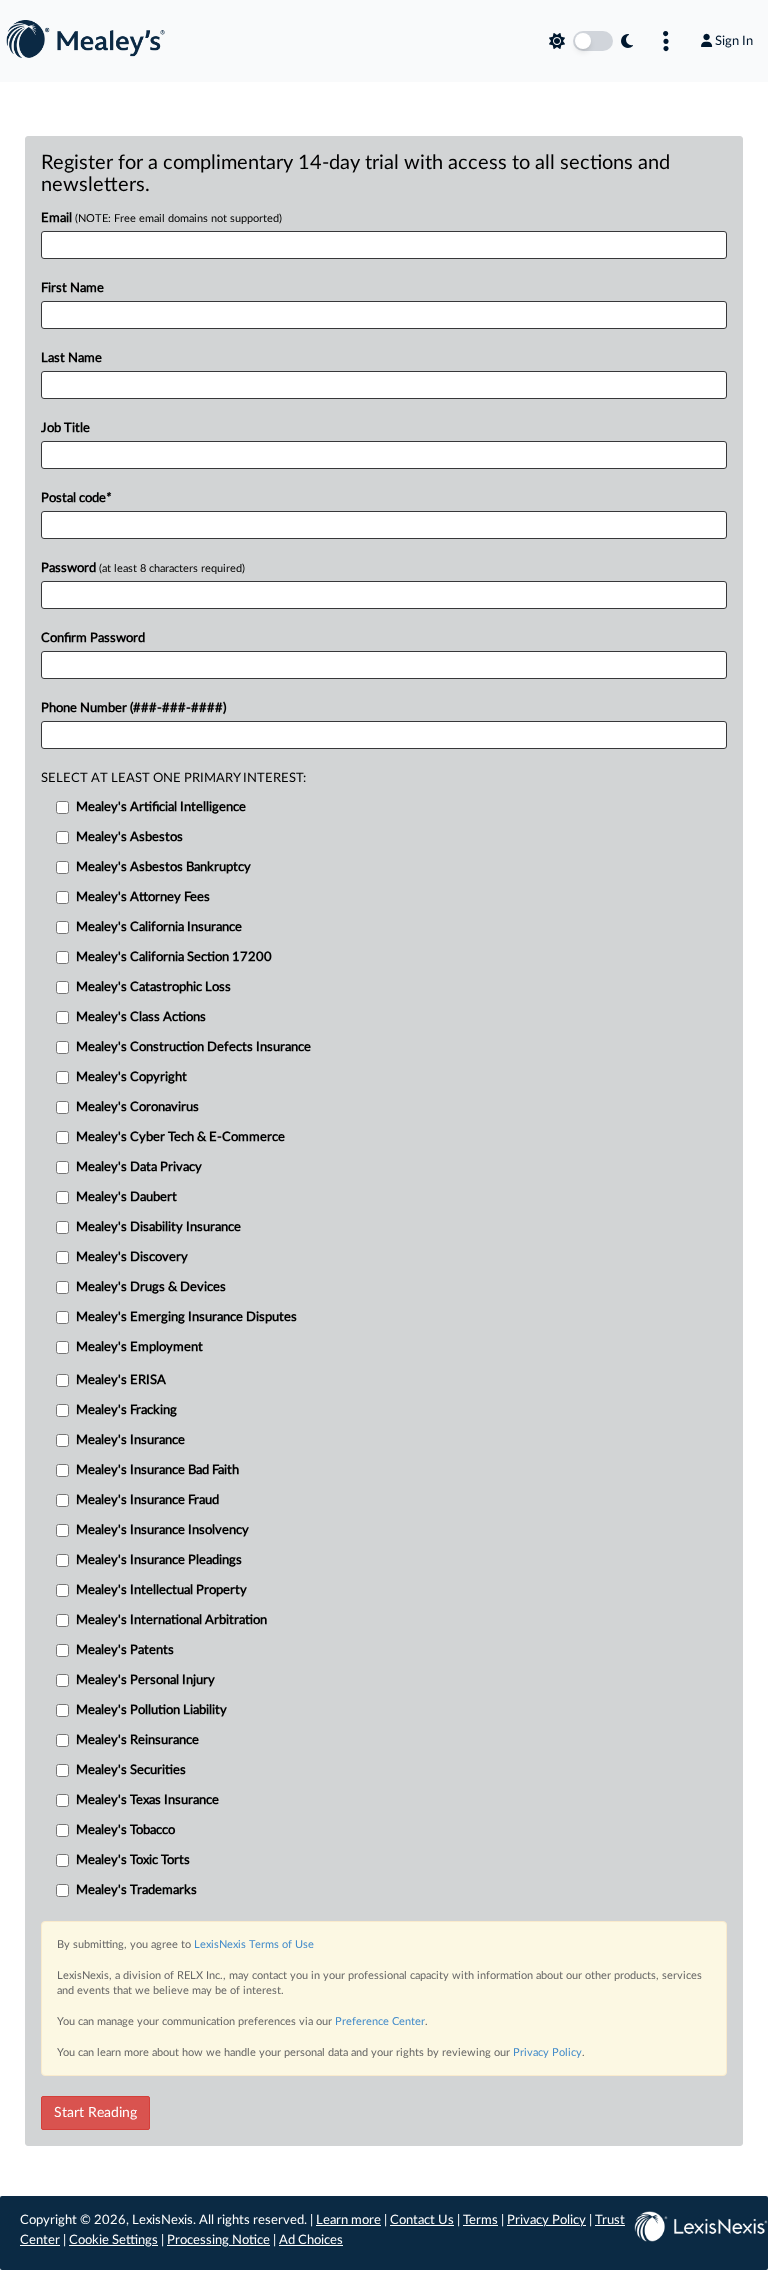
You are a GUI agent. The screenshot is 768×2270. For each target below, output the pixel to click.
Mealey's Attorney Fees (143, 897)
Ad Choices (311, 2240)
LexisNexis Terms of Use (254, 1944)
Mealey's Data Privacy (139, 1167)
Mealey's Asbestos (129, 837)
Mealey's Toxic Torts (133, 1860)
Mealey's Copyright (131, 1077)
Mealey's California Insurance (159, 927)
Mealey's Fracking (126, 1410)
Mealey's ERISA (121, 1380)
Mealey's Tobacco (125, 1830)
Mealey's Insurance (130, 1440)
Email (161, 218)
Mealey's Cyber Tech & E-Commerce (180, 1137)
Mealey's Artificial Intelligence (161, 807)
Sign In (734, 41)
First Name (72, 288)
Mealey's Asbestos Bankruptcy (163, 867)
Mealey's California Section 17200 (174, 957)
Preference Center (380, 2021)
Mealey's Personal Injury (145, 1680)
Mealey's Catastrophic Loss (153, 987)
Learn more (348, 2220)
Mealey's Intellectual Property (161, 1590)
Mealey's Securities (131, 1770)
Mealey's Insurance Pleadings (159, 1560)
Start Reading (95, 2113)
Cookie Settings (113, 2240)
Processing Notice (218, 2240)
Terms (480, 2220)
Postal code (76, 498)
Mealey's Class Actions (141, 1017)
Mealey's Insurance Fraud (147, 1500)
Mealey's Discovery (132, 1257)
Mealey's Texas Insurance (147, 1800)
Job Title (65, 428)
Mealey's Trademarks (136, 1890)
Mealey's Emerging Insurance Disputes (186, 1317)
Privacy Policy (547, 2052)
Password (143, 568)
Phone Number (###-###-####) (133, 708)
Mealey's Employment (139, 1347)
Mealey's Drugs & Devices (151, 1287)
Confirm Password (93, 638)
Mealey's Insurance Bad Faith (157, 1470)
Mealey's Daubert (126, 1197)
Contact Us (422, 2220)
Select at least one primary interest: (173, 778)
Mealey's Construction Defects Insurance (193, 1047)
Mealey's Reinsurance (137, 1740)
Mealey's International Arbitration (171, 1620)
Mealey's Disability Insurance (158, 1227)
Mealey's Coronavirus (137, 1107)
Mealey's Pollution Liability (151, 1710)
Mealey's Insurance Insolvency (162, 1530)
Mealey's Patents (125, 1650)
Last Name (71, 358)
